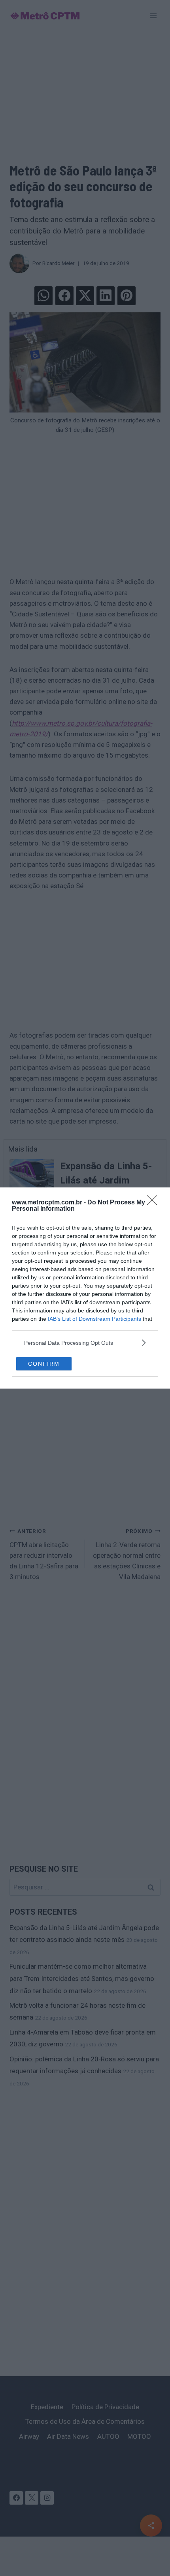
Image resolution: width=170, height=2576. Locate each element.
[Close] (155, 1203)
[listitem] (85, 1343)
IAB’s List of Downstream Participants (94, 1319)
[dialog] (85, 1288)
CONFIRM (44, 1364)
